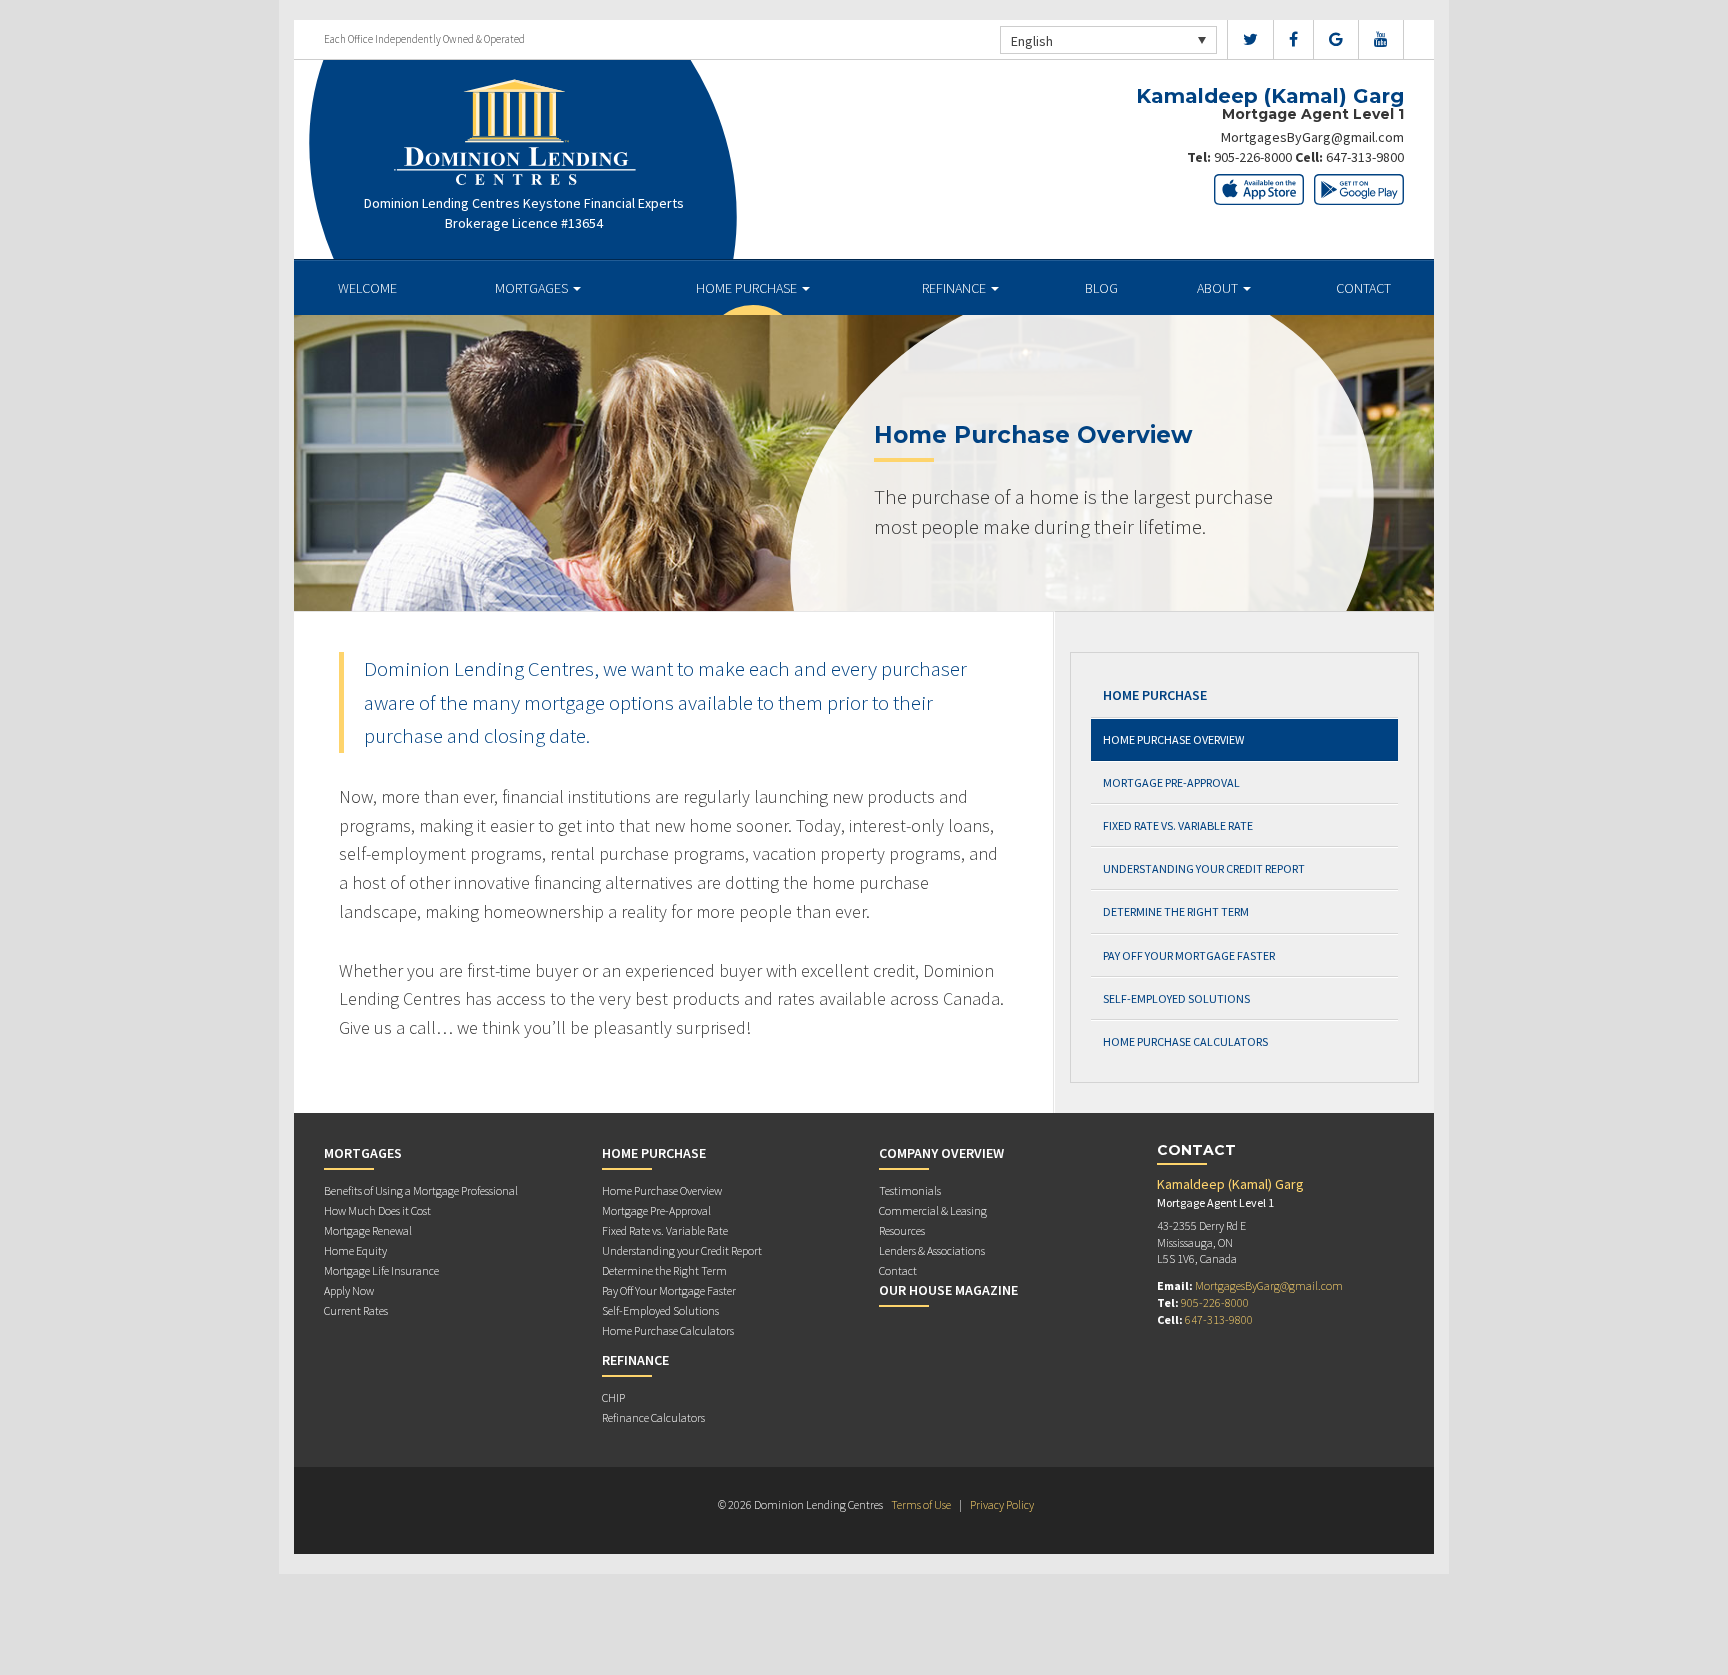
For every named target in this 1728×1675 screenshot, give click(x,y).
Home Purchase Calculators (1185, 1041)
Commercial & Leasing (933, 1210)
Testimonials (910, 1190)
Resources (902, 1230)
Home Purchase (748, 288)
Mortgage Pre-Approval (1171, 782)
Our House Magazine (948, 1290)
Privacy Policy (1002, 1504)
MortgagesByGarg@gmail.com (1312, 137)
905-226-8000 (1253, 157)
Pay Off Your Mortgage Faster (1189, 955)
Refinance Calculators (653, 1417)
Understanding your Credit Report (1204, 868)
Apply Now (349, 1290)
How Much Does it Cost (377, 1210)
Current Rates (356, 1310)
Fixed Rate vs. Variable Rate (1178, 825)
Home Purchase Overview (1173, 739)
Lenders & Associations (932, 1250)
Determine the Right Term (1176, 911)
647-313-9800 (1365, 157)
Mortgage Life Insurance (381, 1270)
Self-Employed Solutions (1176, 998)
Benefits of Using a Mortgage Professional (421, 1190)
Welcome (367, 288)
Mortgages (533, 288)
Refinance (955, 288)
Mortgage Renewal (368, 1230)
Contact (1363, 288)
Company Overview (941, 1153)
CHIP (613, 1397)
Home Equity (355, 1250)
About (1219, 288)
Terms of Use (921, 1504)
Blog (1101, 288)
